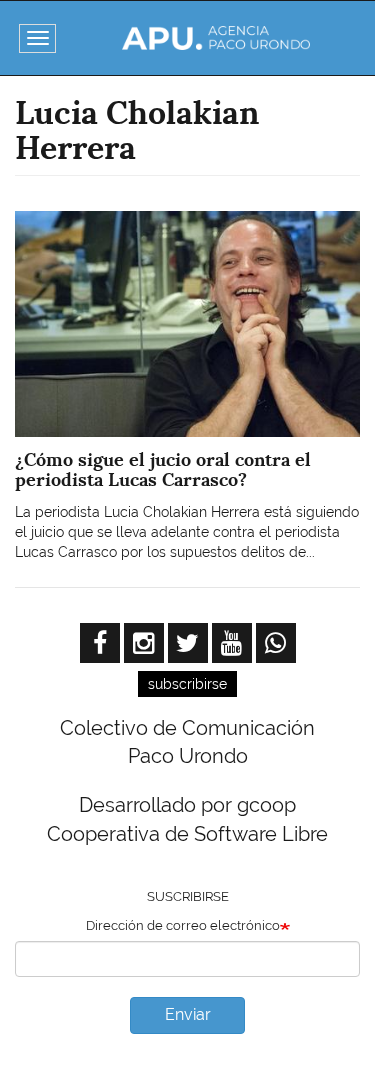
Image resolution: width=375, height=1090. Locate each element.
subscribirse (187, 684)
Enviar (188, 1014)
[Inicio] (215, 38)
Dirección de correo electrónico (183, 925)
